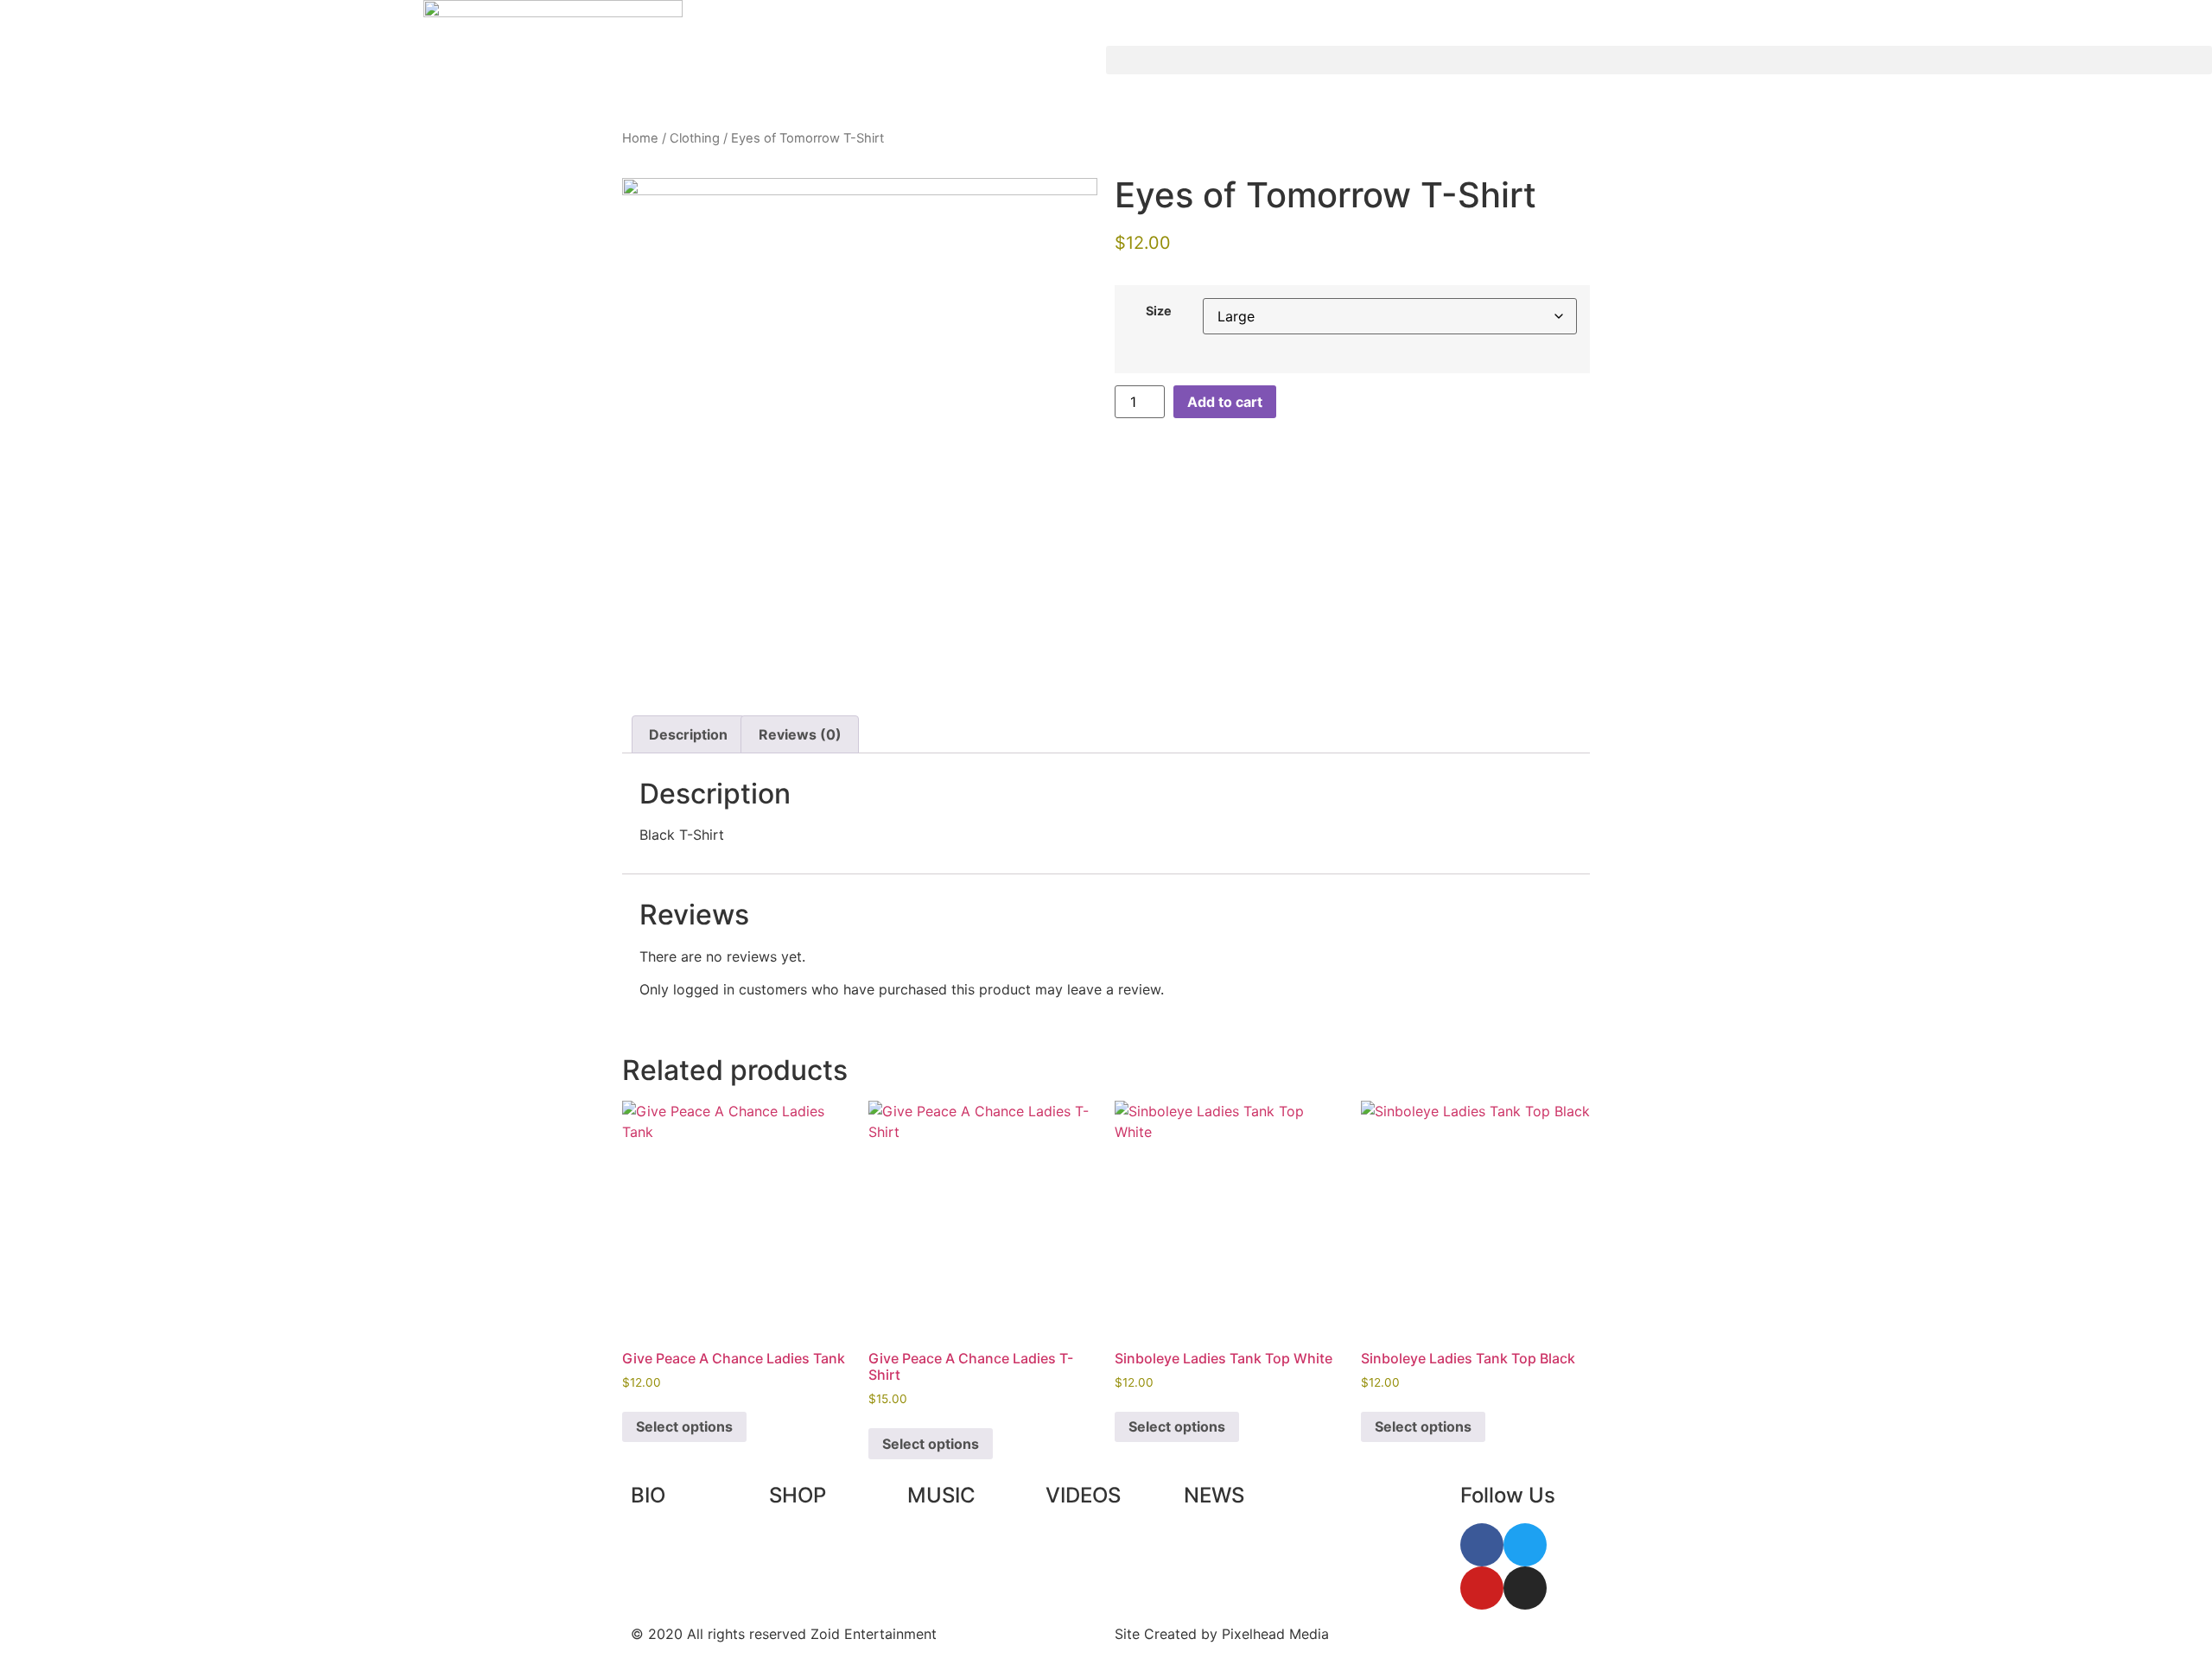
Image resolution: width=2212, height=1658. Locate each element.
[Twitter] (1525, 1545)
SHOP (798, 1495)
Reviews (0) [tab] (800, 734)
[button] (1659, 60)
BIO (648, 1495)
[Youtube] (1482, 1588)
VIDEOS (1083, 1495)
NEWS (1214, 1495)
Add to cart (1225, 402)
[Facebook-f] (1482, 1545)
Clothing (695, 138)
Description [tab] (688, 734)
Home (640, 138)
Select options (684, 1426)
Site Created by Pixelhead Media (1222, 1634)
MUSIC (941, 1495)
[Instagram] (1525, 1588)
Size (1159, 311)
